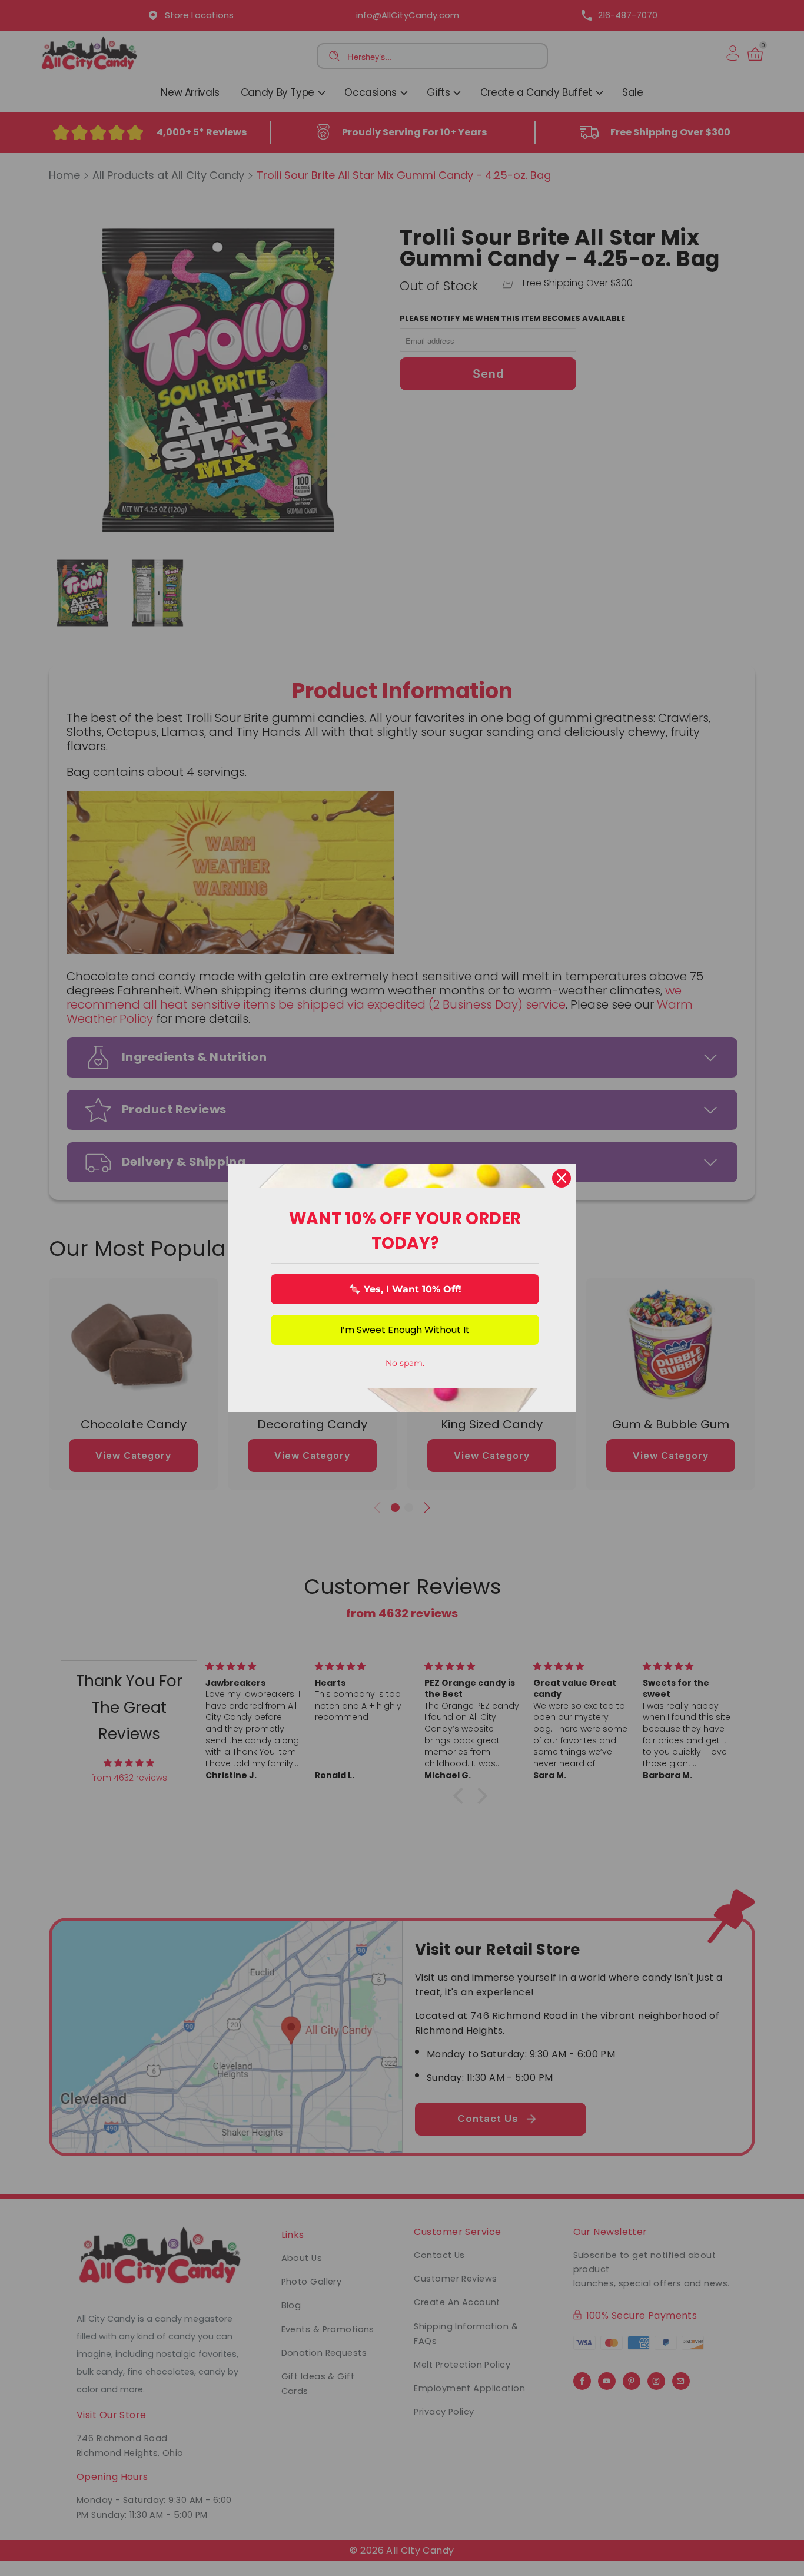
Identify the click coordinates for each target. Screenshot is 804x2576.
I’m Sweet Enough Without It (405, 1330)
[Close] (562, 1178)
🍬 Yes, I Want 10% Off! (405, 1289)
